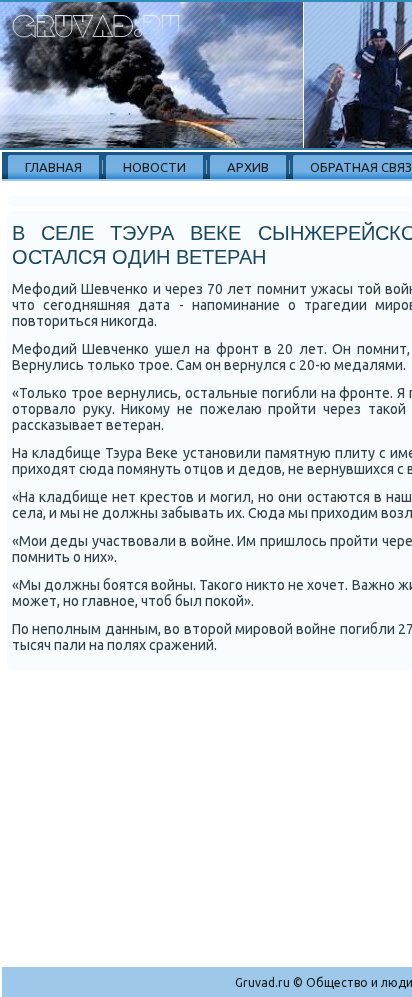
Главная (53, 167)
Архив (248, 167)
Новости (154, 167)
